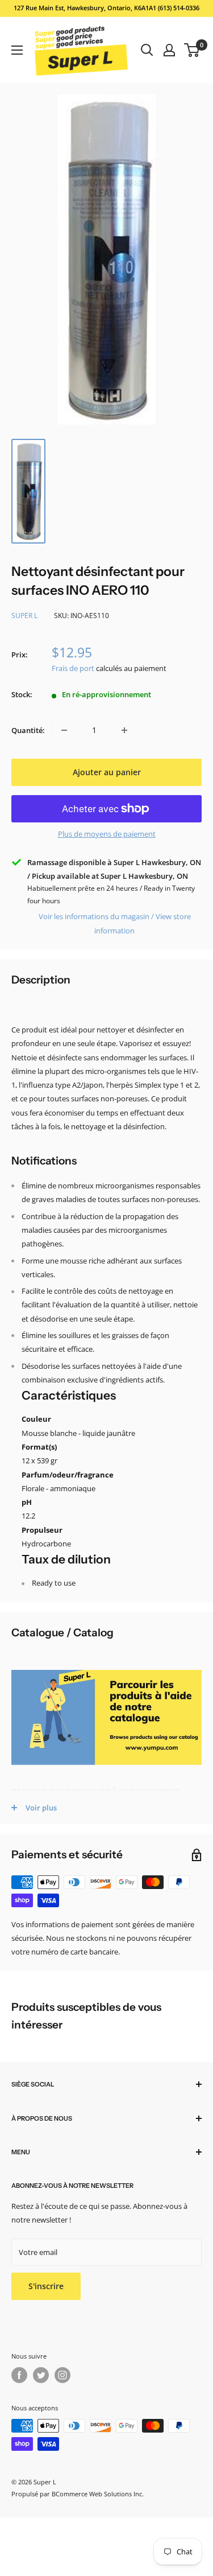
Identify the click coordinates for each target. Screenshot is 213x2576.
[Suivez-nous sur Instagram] (62, 2375)
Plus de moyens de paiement (107, 834)
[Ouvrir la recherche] (147, 50)
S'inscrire (46, 2286)
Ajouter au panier (107, 772)
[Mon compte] (169, 50)
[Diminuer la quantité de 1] (64, 730)
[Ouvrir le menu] (17, 50)
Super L (24, 616)
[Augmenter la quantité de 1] (124, 730)
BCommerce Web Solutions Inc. (98, 2494)
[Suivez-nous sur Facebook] (19, 2375)
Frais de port (73, 668)
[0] (192, 50)
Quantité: (28, 730)
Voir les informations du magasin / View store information (115, 923)
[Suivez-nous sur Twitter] (41, 2375)
